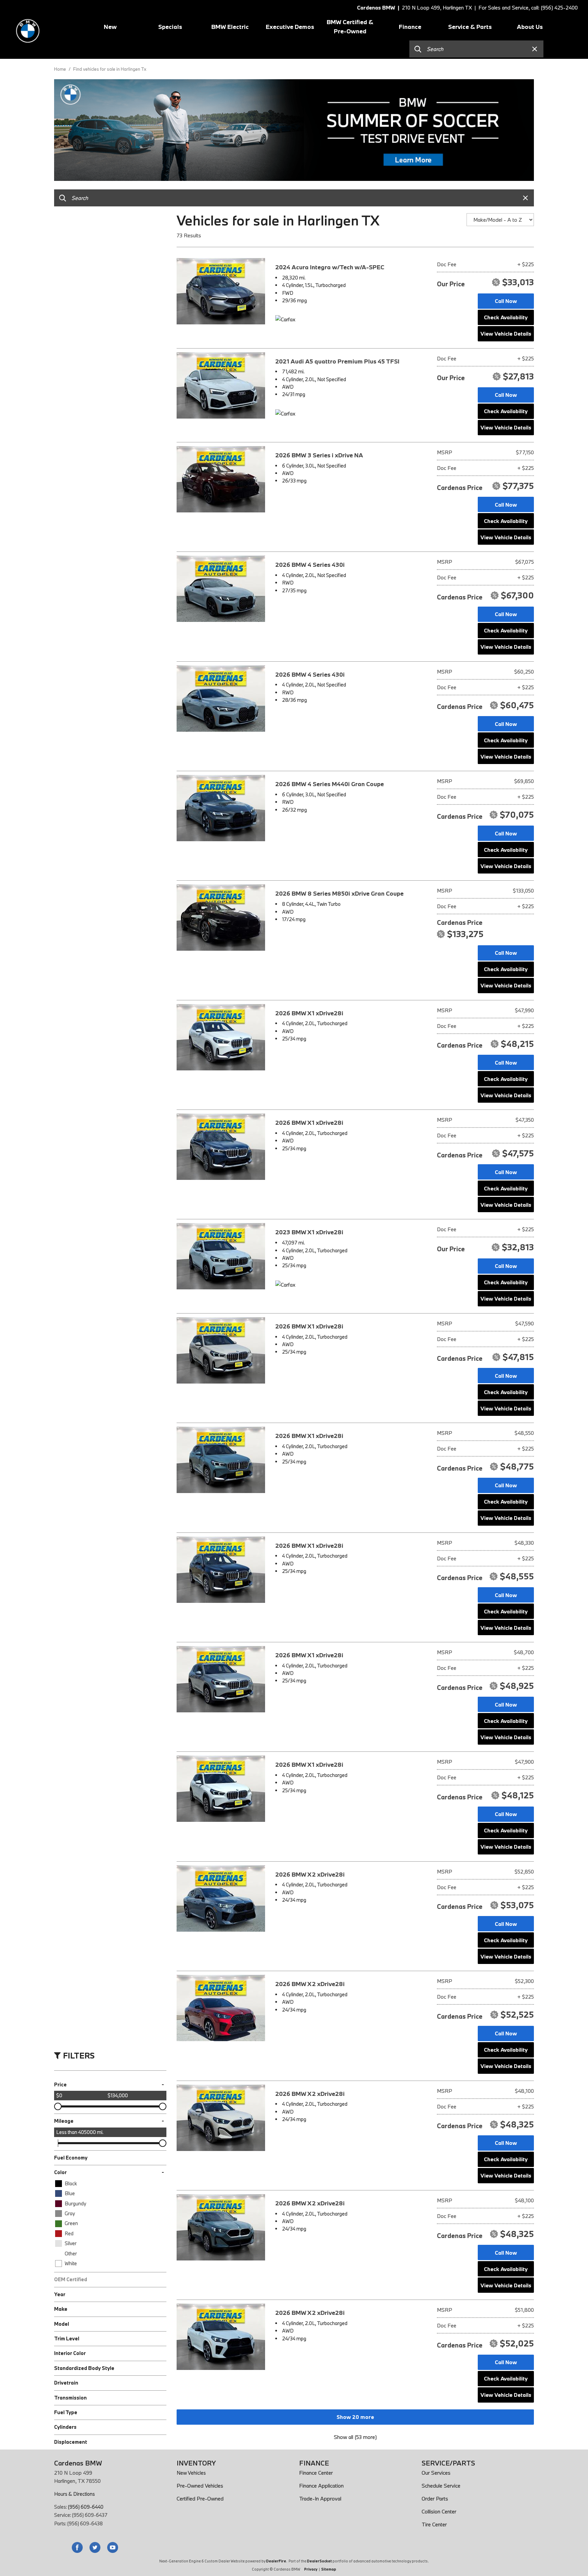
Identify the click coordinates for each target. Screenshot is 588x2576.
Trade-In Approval (320, 2498)
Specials (170, 27)
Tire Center (434, 2524)
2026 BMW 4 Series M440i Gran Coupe (330, 784)
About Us (530, 27)
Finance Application (321, 2486)
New (110, 27)
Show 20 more (355, 2417)
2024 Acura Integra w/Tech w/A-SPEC (330, 267)
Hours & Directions (75, 2494)
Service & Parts (470, 27)
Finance (410, 27)
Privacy (311, 2569)
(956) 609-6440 (86, 2507)
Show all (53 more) (355, 2437)
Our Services (436, 2473)
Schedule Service (441, 2486)
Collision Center (439, 2511)
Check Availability (506, 317)
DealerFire (276, 2561)
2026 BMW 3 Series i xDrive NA (319, 455)
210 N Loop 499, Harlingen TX (437, 7)
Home (61, 69)
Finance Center (316, 2473)
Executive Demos (290, 27)
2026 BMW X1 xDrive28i (309, 1013)
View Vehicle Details (506, 334)
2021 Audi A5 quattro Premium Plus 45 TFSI (337, 361)
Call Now (506, 301)
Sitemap (329, 2569)
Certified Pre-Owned (200, 2498)
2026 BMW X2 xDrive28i (310, 1874)
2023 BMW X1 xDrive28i (309, 1232)
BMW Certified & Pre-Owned (350, 27)
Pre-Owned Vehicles (200, 2486)
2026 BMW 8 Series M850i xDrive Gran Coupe (339, 893)
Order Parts (435, 2498)
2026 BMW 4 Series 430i (310, 565)
